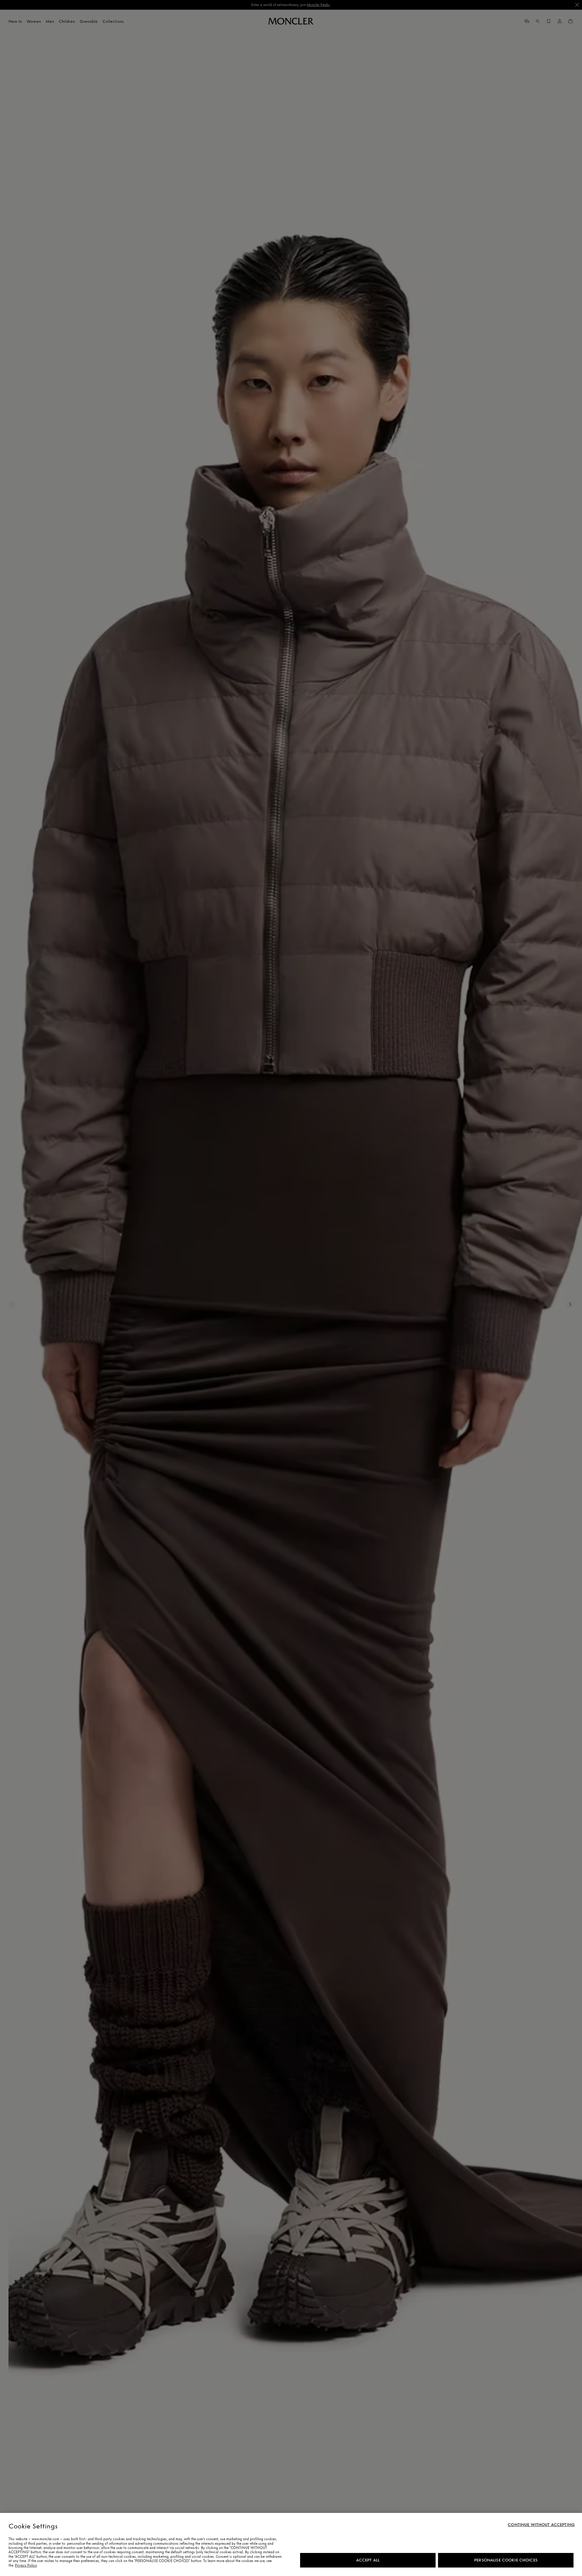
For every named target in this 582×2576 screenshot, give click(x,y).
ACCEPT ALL (368, 2560)
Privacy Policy (26, 2565)
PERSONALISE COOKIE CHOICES (506, 2560)
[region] (291, 2544)
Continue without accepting (541, 2525)
